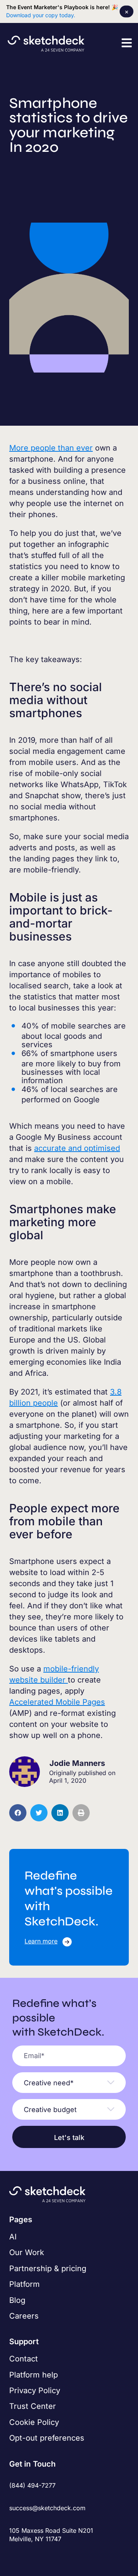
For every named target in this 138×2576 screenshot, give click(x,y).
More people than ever (51, 448)
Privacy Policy (35, 2390)
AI (13, 2237)
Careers (24, 2316)
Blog (17, 2300)
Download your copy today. (41, 15)
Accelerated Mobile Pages (57, 1702)
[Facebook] (14, 2556)
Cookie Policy (34, 2422)
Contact (24, 2359)
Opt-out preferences (47, 2438)
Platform (25, 2284)
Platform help (34, 2375)
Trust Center (33, 2406)
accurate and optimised (77, 1148)
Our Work (27, 2252)
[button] (127, 43)
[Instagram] (29, 2556)
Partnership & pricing (48, 2268)
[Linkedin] (45, 2556)
